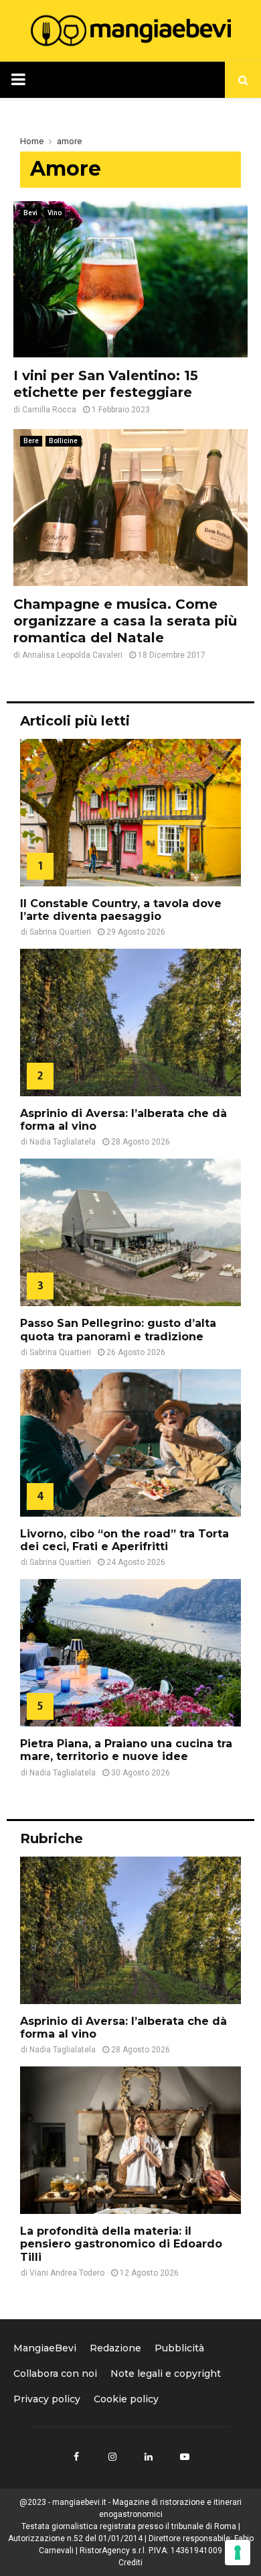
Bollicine (63, 441)
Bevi (30, 213)
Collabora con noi (55, 2374)
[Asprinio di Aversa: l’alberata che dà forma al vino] (130, 1022)
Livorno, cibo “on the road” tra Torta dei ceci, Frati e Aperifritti (124, 1540)
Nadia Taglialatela (63, 1142)
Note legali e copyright (166, 2374)
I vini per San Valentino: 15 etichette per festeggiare (106, 384)
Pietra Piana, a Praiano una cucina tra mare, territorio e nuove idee (126, 1750)
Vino (55, 213)
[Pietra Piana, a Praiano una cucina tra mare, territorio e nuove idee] (130, 1653)
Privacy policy (47, 2399)
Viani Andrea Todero (67, 2273)
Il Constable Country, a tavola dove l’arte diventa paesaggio (121, 910)
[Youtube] (185, 2457)
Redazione (115, 2348)
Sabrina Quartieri (60, 932)
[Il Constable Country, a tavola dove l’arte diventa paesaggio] (130, 813)
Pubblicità (179, 2348)
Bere (31, 441)
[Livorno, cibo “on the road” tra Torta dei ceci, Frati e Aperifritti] (130, 1443)
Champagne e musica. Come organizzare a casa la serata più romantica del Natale (125, 621)
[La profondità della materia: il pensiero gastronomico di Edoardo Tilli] (130, 2140)
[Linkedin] (149, 2457)
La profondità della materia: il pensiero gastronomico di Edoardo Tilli (121, 2244)
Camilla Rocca (49, 410)
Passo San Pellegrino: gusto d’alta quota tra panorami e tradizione (118, 1330)
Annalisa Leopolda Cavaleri (72, 655)
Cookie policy (126, 2399)
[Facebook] (76, 2457)
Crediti (130, 2563)
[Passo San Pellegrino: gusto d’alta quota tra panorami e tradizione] (130, 1232)
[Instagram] (112, 2457)
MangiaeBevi (45, 2348)
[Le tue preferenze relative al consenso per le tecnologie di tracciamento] (238, 2553)
